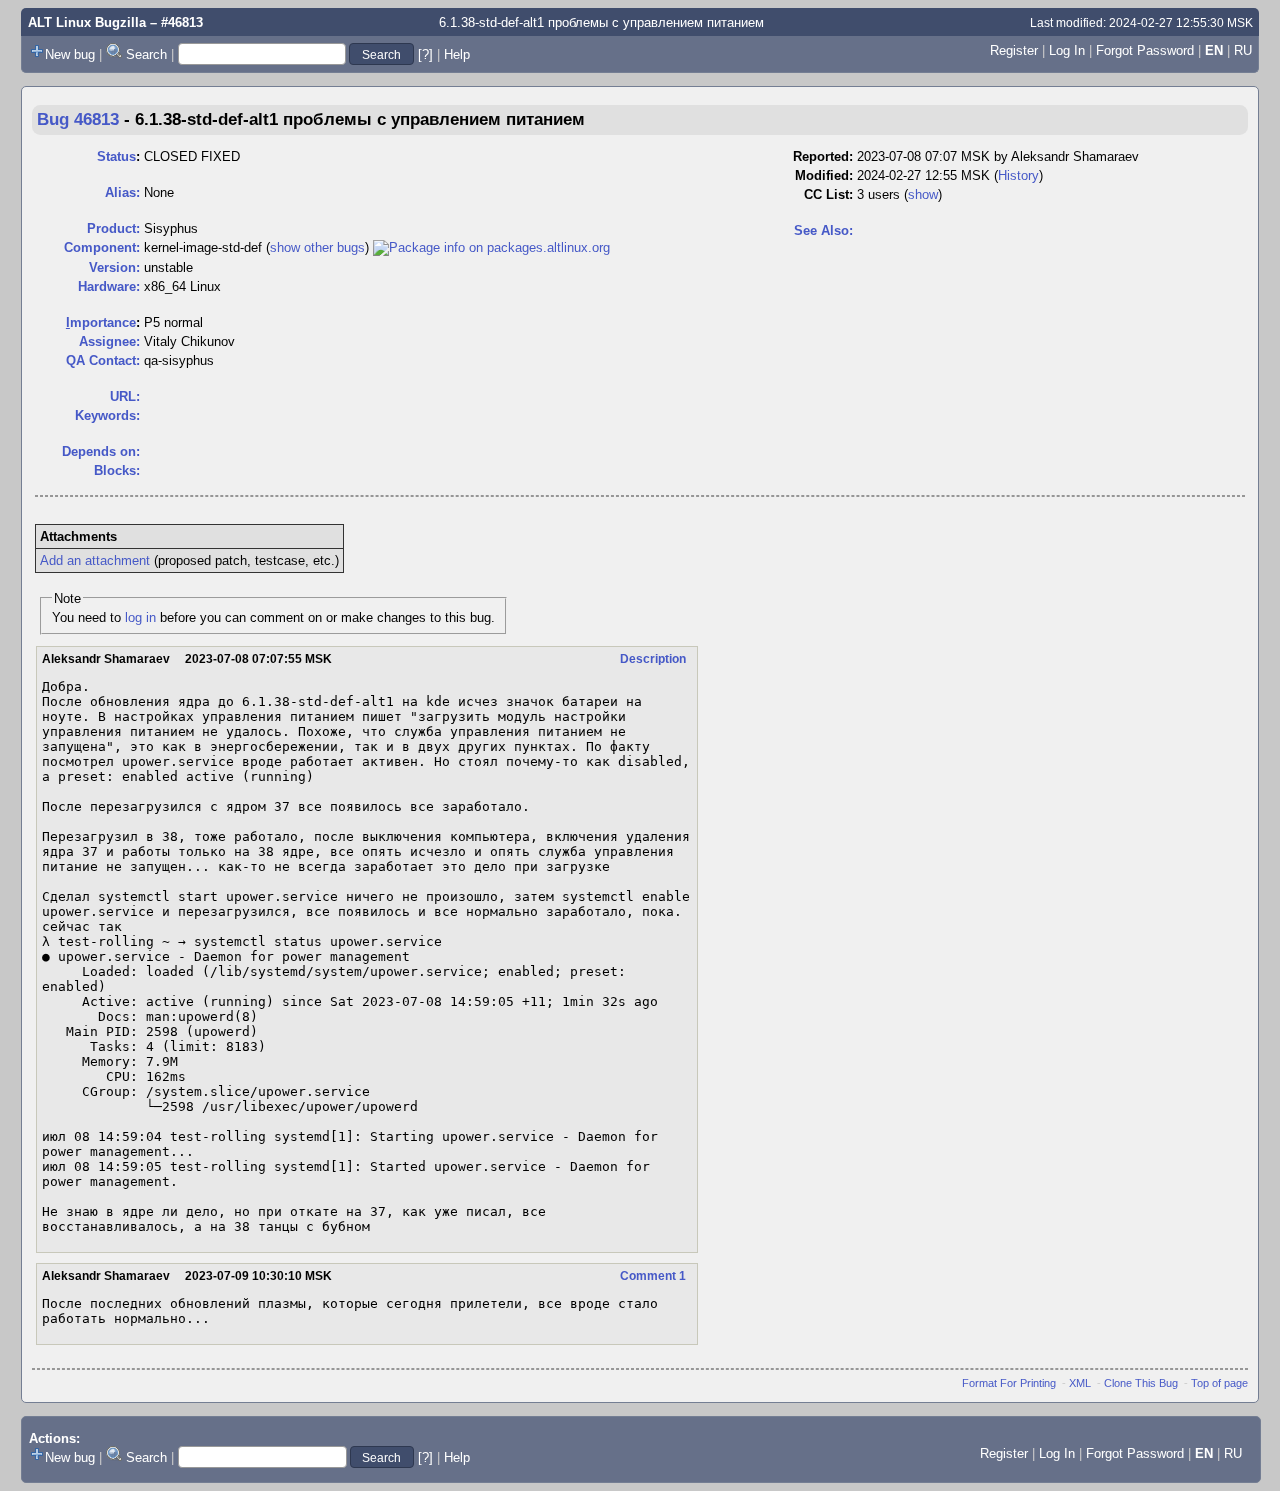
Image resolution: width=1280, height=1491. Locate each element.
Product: (113, 228)
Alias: (122, 192)
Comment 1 (653, 1276)
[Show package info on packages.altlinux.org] (491, 247)
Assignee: (109, 341)
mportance (101, 322)
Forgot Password (1145, 50)
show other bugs (317, 247)
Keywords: (107, 415)
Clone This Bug (1141, 1383)
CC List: (828, 194)
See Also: (823, 230)
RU (1243, 50)
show (923, 194)
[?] (425, 54)
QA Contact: (103, 360)
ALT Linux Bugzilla (87, 22)
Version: (114, 267)
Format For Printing (1009, 1383)
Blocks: (117, 470)
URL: (125, 396)
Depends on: (101, 451)
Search (146, 54)
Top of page (1219, 1383)
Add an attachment (95, 560)
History (1018, 175)
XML (1080, 1383)
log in (140, 617)
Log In (1067, 50)
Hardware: (109, 286)
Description (653, 659)
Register (1014, 50)
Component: (102, 247)
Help (457, 54)
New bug (70, 54)
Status (116, 156)
